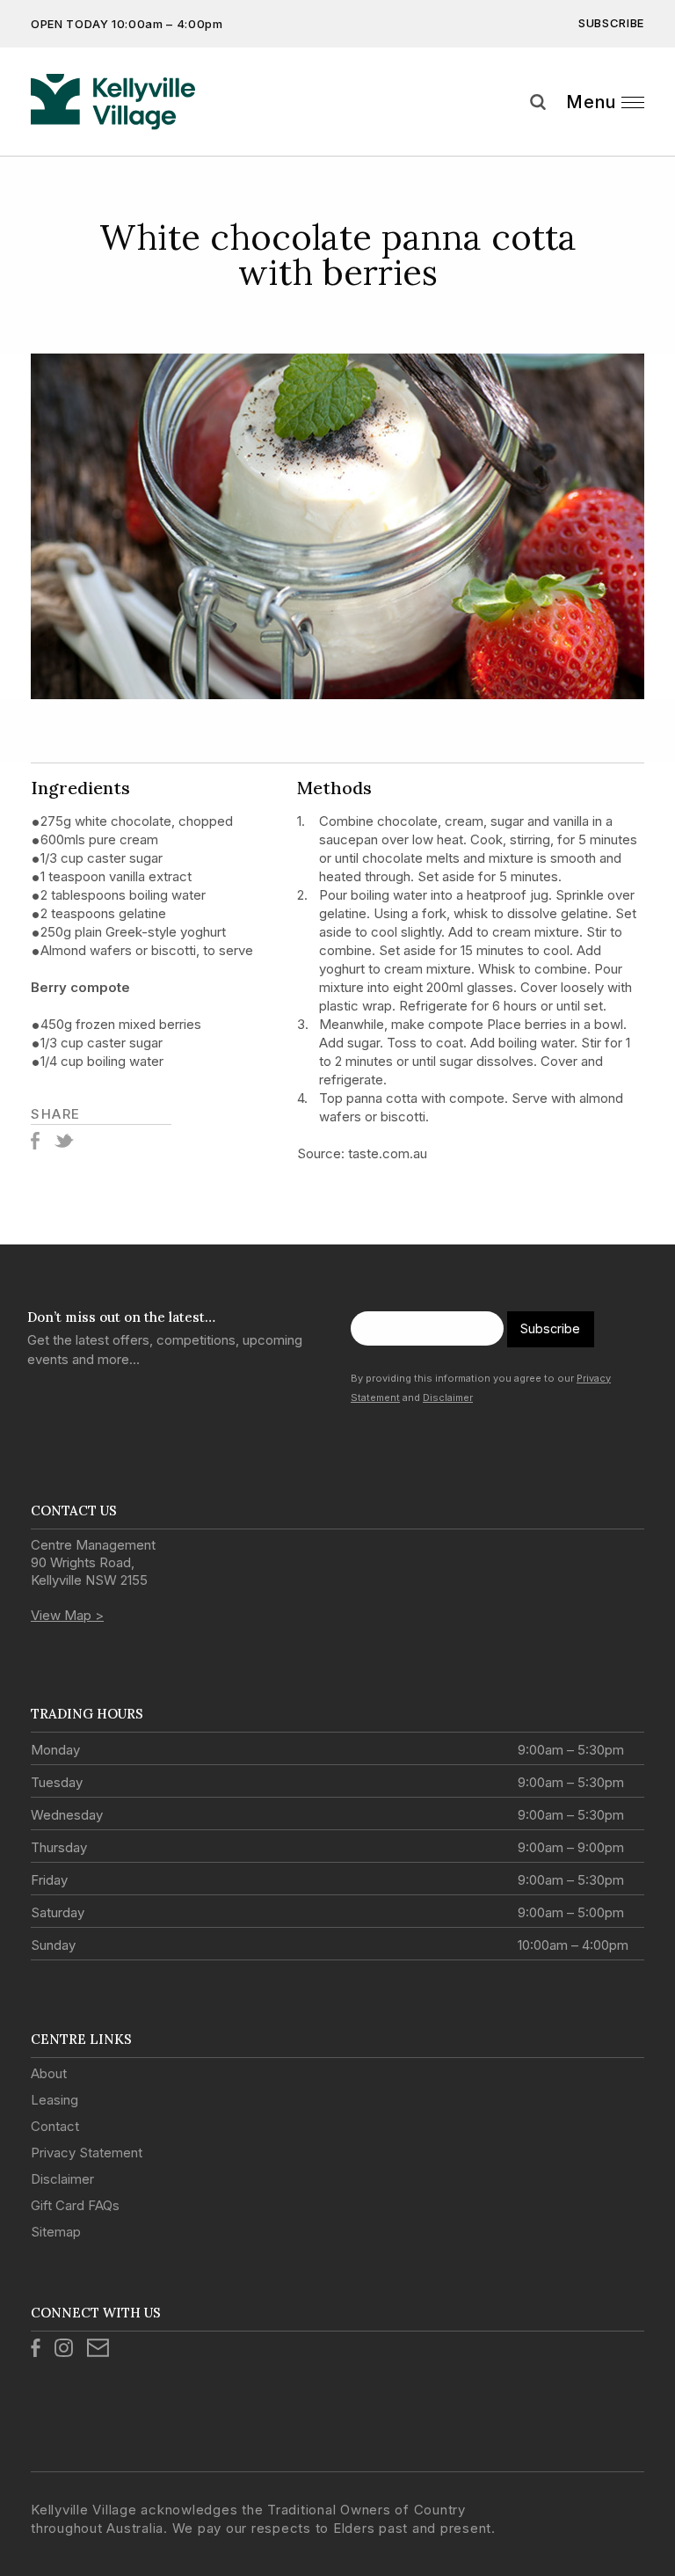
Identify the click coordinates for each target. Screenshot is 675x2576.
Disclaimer (448, 1397)
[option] (337, 526)
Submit (649, 135)
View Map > (67, 1615)
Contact (55, 2126)
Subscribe (611, 23)
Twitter (64, 1141)
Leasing (54, 2100)
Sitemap (56, 2232)
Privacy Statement (87, 2153)
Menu (591, 102)
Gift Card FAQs (75, 2205)
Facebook (35, 1141)
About (49, 2073)
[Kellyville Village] (113, 102)
